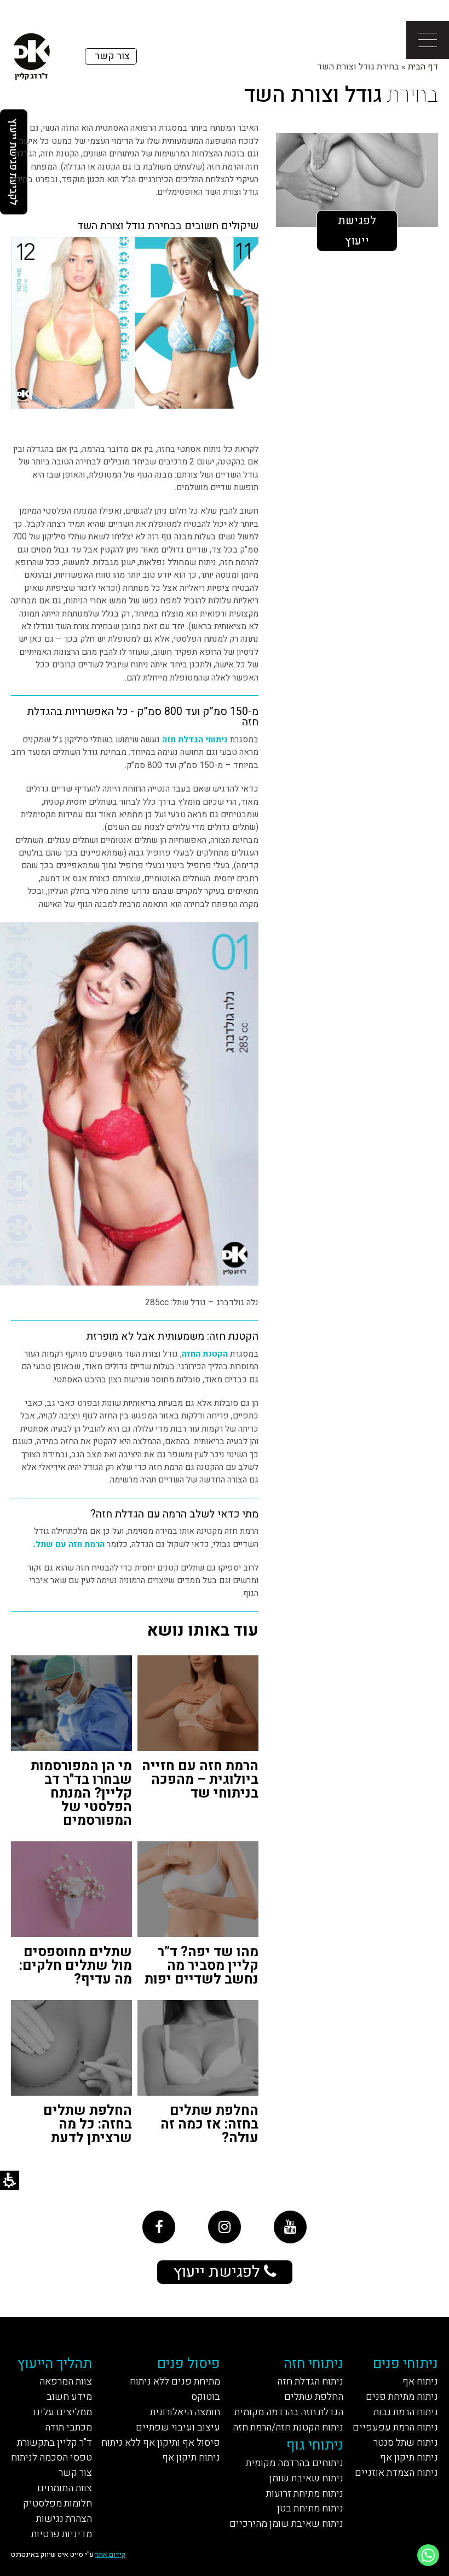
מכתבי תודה (68, 2427)
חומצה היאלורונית (185, 2412)
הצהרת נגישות (64, 2519)
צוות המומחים (65, 2488)
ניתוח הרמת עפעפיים (395, 2427)
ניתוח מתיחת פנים (402, 2397)
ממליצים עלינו (63, 2412)
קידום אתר (110, 2554)
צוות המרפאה (66, 2382)
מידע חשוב (69, 2397)
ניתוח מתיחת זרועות (305, 2494)
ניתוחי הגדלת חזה (195, 740)
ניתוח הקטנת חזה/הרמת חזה (288, 2427)
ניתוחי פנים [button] (405, 2364)
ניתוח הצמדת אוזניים (396, 2473)
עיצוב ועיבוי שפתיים (178, 2427)
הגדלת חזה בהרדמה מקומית (289, 2412)
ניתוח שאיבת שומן (306, 2478)
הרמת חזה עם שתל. (69, 1545)
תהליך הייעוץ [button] (54, 2364)
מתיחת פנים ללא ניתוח (175, 2382)
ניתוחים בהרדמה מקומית (295, 2463)
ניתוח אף (420, 2382)
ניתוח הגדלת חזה (310, 2382)
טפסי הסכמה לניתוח (51, 2458)
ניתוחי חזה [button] (313, 2364)
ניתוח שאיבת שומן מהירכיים (286, 2524)
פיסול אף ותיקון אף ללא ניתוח (161, 2443)
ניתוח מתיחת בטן (310, 2508)
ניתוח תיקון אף (409, 2458)
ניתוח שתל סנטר (406, 2443)
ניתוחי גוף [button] (315, 2445)
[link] (159, 2227)
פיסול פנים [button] (189, 2364)
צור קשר (75, 2473)
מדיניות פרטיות (62, 2534)
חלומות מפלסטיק (57, 2504)
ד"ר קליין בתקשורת (54, 2443)
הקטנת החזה (205, 1354)
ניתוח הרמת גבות (406, 2412)
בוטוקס (206, 2397)
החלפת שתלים (314, 2397)
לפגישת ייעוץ (357, 231)
